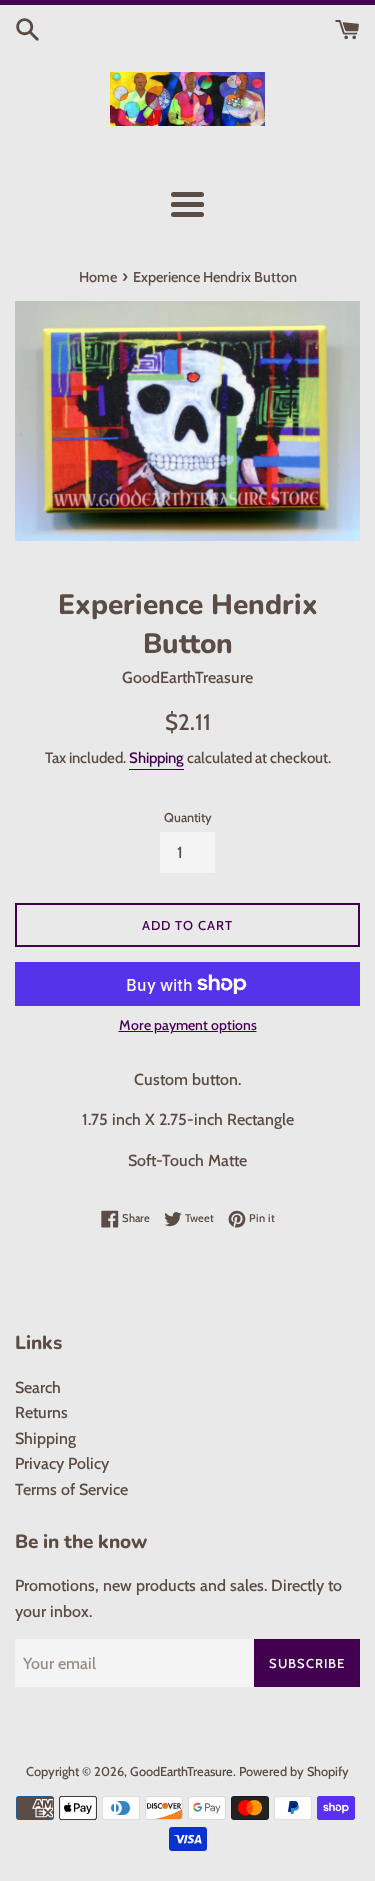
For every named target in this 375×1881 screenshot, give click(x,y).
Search (38, 1387)
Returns (41, 1412)
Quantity (188, 817)
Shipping (156, 758)
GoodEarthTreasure (181, 1771)
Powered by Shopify (294, 1771)
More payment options (188, 1025)
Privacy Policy (62, 1463)
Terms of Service (71, 1489)
